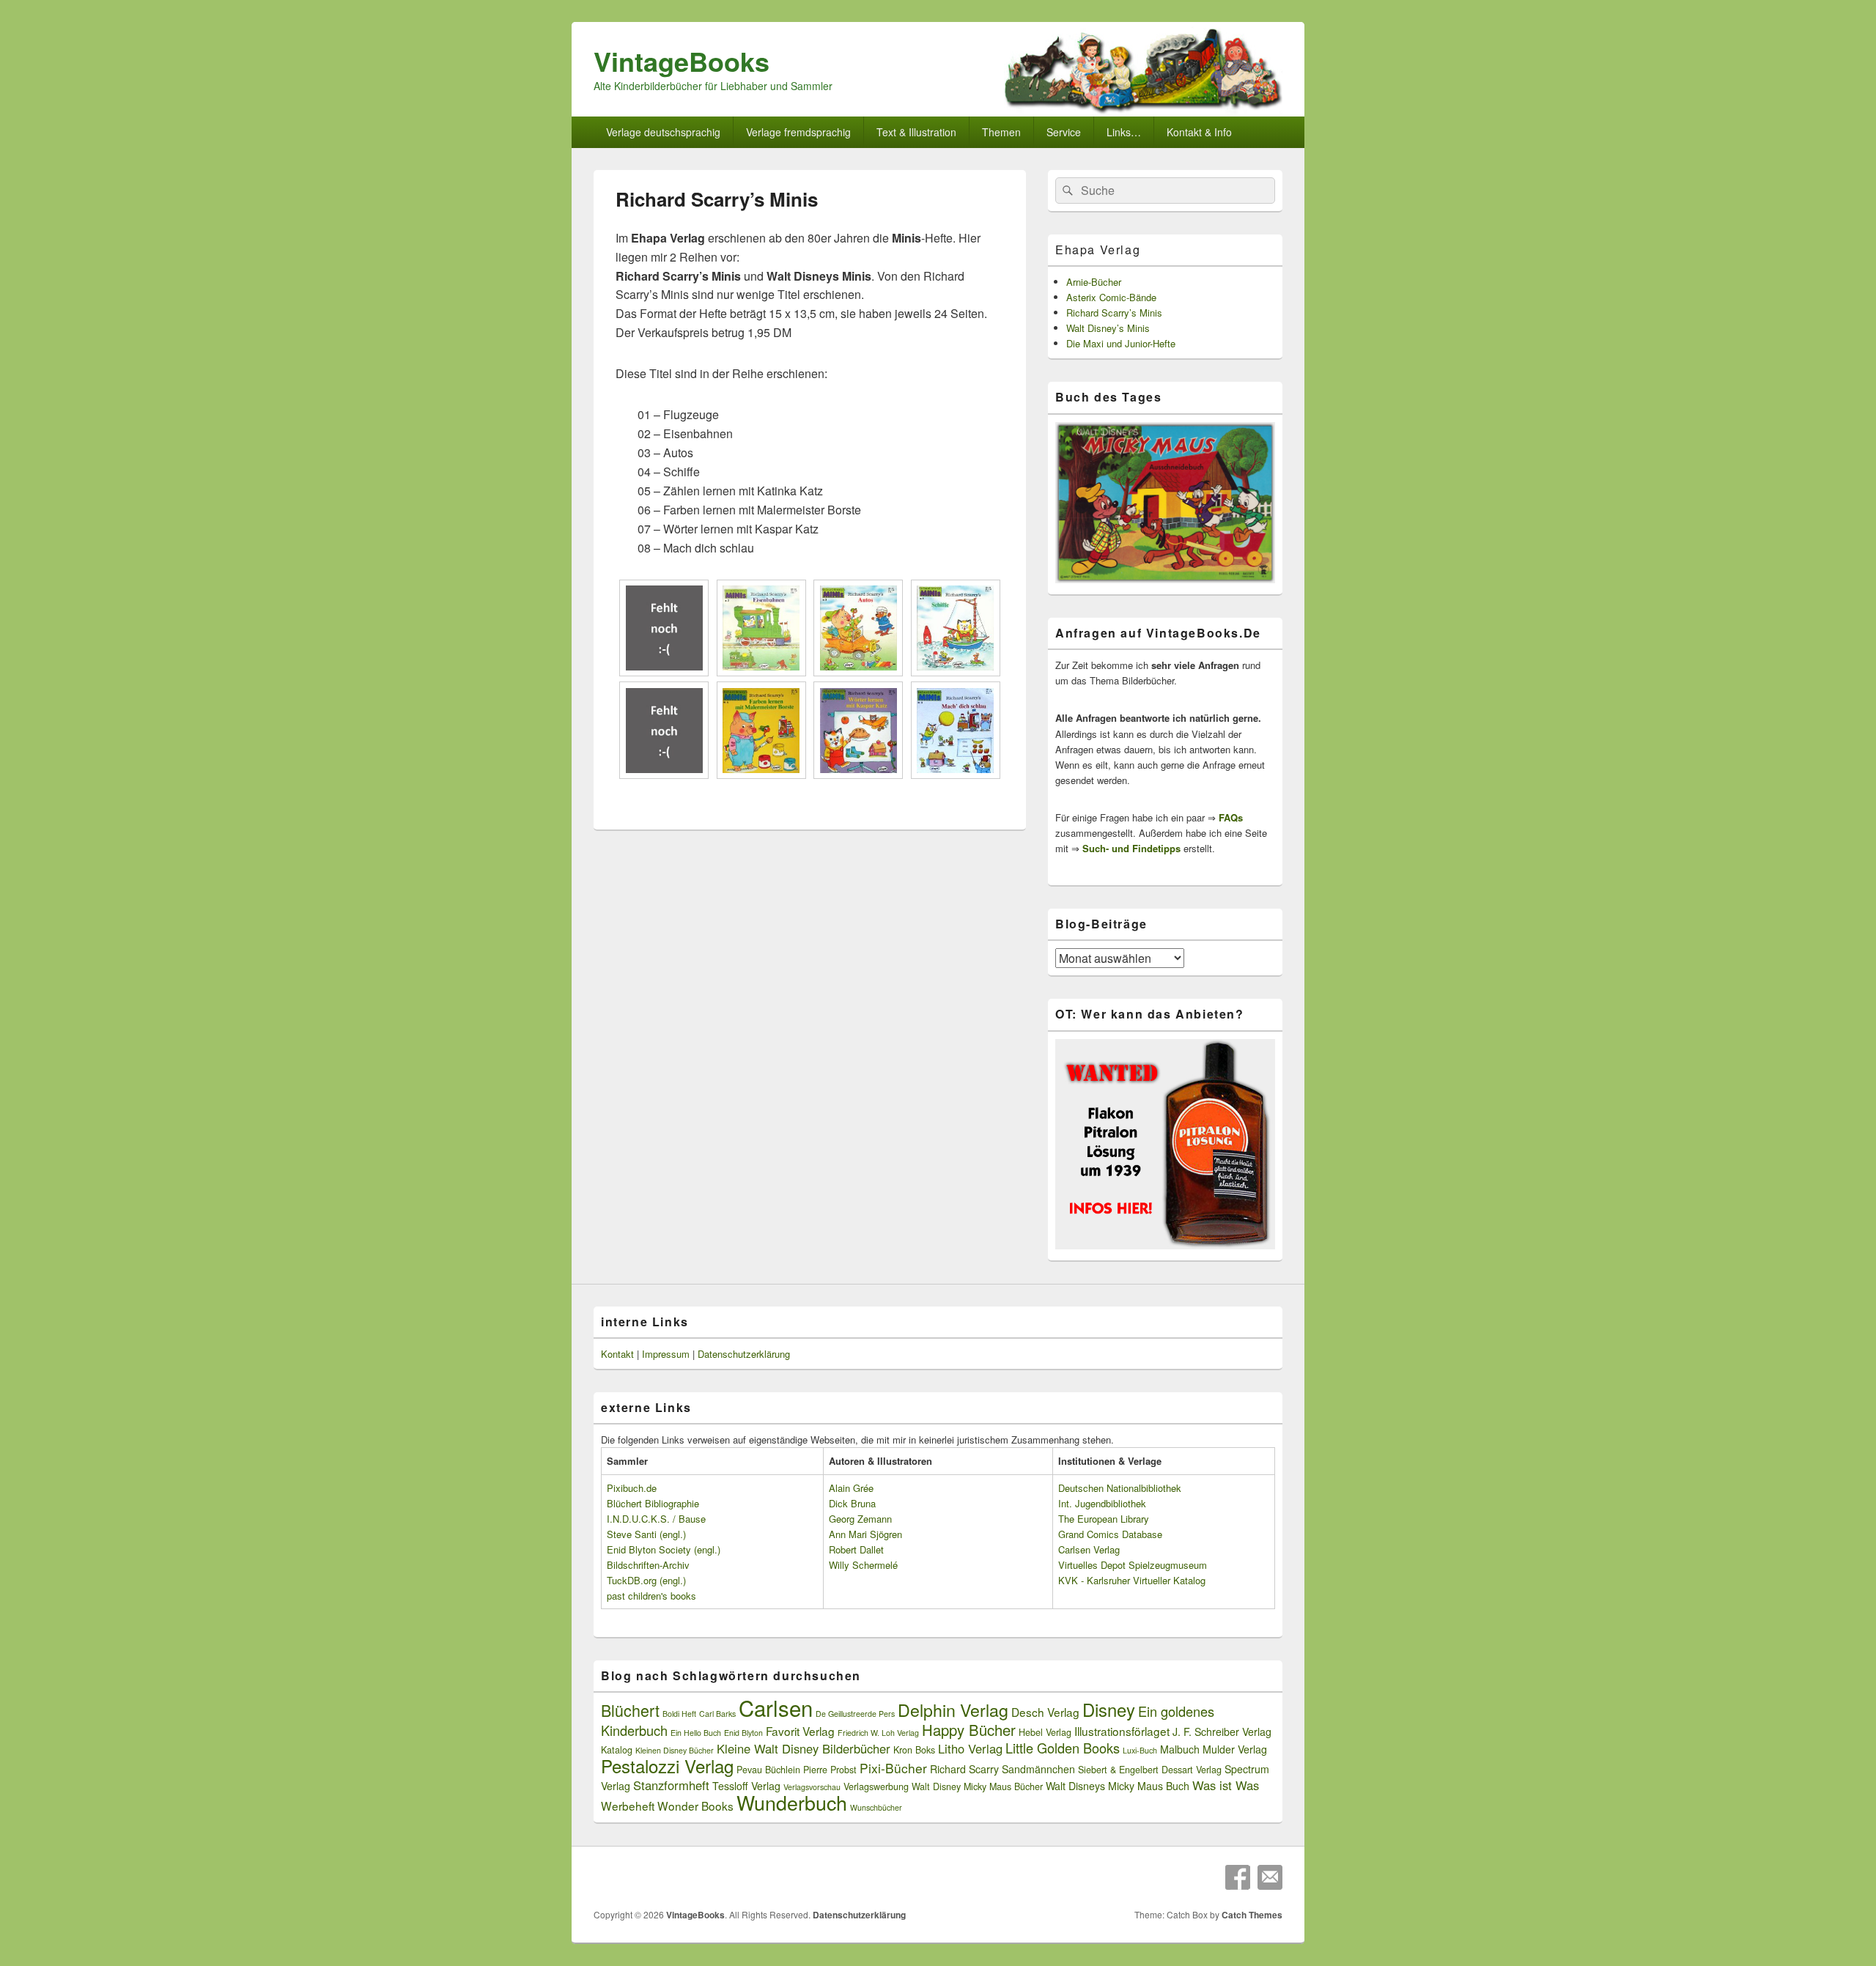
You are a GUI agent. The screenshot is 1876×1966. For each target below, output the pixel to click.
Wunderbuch (792, 1802)
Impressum (666, 1354)
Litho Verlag (970, 1748)
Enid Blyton (743, 1733)
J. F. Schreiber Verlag (1222, 1732)
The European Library (1104, 1519)
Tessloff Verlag (746, 1786)
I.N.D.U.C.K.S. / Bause (656, 1519)
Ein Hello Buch (696, 1733)
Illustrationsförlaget (1122, 1731)
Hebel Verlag (1045, 1732)
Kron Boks (914, 1750)
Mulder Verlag (1235, 1749)
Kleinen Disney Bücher (675, 1750)
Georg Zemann (860, 1519)
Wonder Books (695, 1806)
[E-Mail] (1270, 1877)
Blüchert (630, 1710)
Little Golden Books (1063, 1748)
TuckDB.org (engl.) (646, 1580)
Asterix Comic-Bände (1111, 297)
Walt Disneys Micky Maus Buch (1118, 1786)
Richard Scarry (964, 1769)
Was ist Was (1226, 1785)
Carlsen (776, 1707)
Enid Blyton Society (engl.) (664, 1549)
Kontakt (617, 1354)
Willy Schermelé (863, 1565)
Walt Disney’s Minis (1108, 328)
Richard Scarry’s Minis (1114, 313)
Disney (1109, 1710)
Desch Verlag (1045, 1712)
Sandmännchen (1038, 1769)
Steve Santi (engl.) (646, 1534)
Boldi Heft (679, 1714)
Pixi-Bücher (893, 1768)
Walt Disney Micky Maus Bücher (977, 1786)
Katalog (617, 1750)
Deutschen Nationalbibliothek (1120, 1488)
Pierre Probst (830, 1770)
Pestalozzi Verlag (667, 1766)
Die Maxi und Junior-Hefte (1121, 343)
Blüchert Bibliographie (653, 1503)
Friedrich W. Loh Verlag (878, 1733)
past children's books (651, 1596)
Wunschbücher (876, 1807)
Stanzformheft (671, 1785)
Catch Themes (1252, 1915)
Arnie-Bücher (1094, 282)
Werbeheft (628, 1806)
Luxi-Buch (1140, 1750)
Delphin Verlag (953, 1710)
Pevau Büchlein (768, 1770)
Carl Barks (717, 1714)
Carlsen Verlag (1089, 1549)
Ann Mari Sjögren (865, 1534)
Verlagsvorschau (812, 1787)
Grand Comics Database (1110, 1534)
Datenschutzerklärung (744, 1354)
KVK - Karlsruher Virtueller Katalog (1132, 1580)
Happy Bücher (969, 1730)
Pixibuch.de (632, 1488)
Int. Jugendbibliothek (1102, 1503)
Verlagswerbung (876, 1786)
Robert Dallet (856, 1549)
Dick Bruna (852, 1503)
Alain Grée (851, 1488)
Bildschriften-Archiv (648, 1565)
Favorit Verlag (800, 1731)
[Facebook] (1238, 1877)
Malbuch (1180, 1749)
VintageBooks (682, 61)
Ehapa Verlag (1098, 250)
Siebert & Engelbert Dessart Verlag (1150, 1770)
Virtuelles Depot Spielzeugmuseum (1133, 1565)
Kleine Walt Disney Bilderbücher (804, 1748)
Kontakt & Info (1199, 132)
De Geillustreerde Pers (855, 1714)
